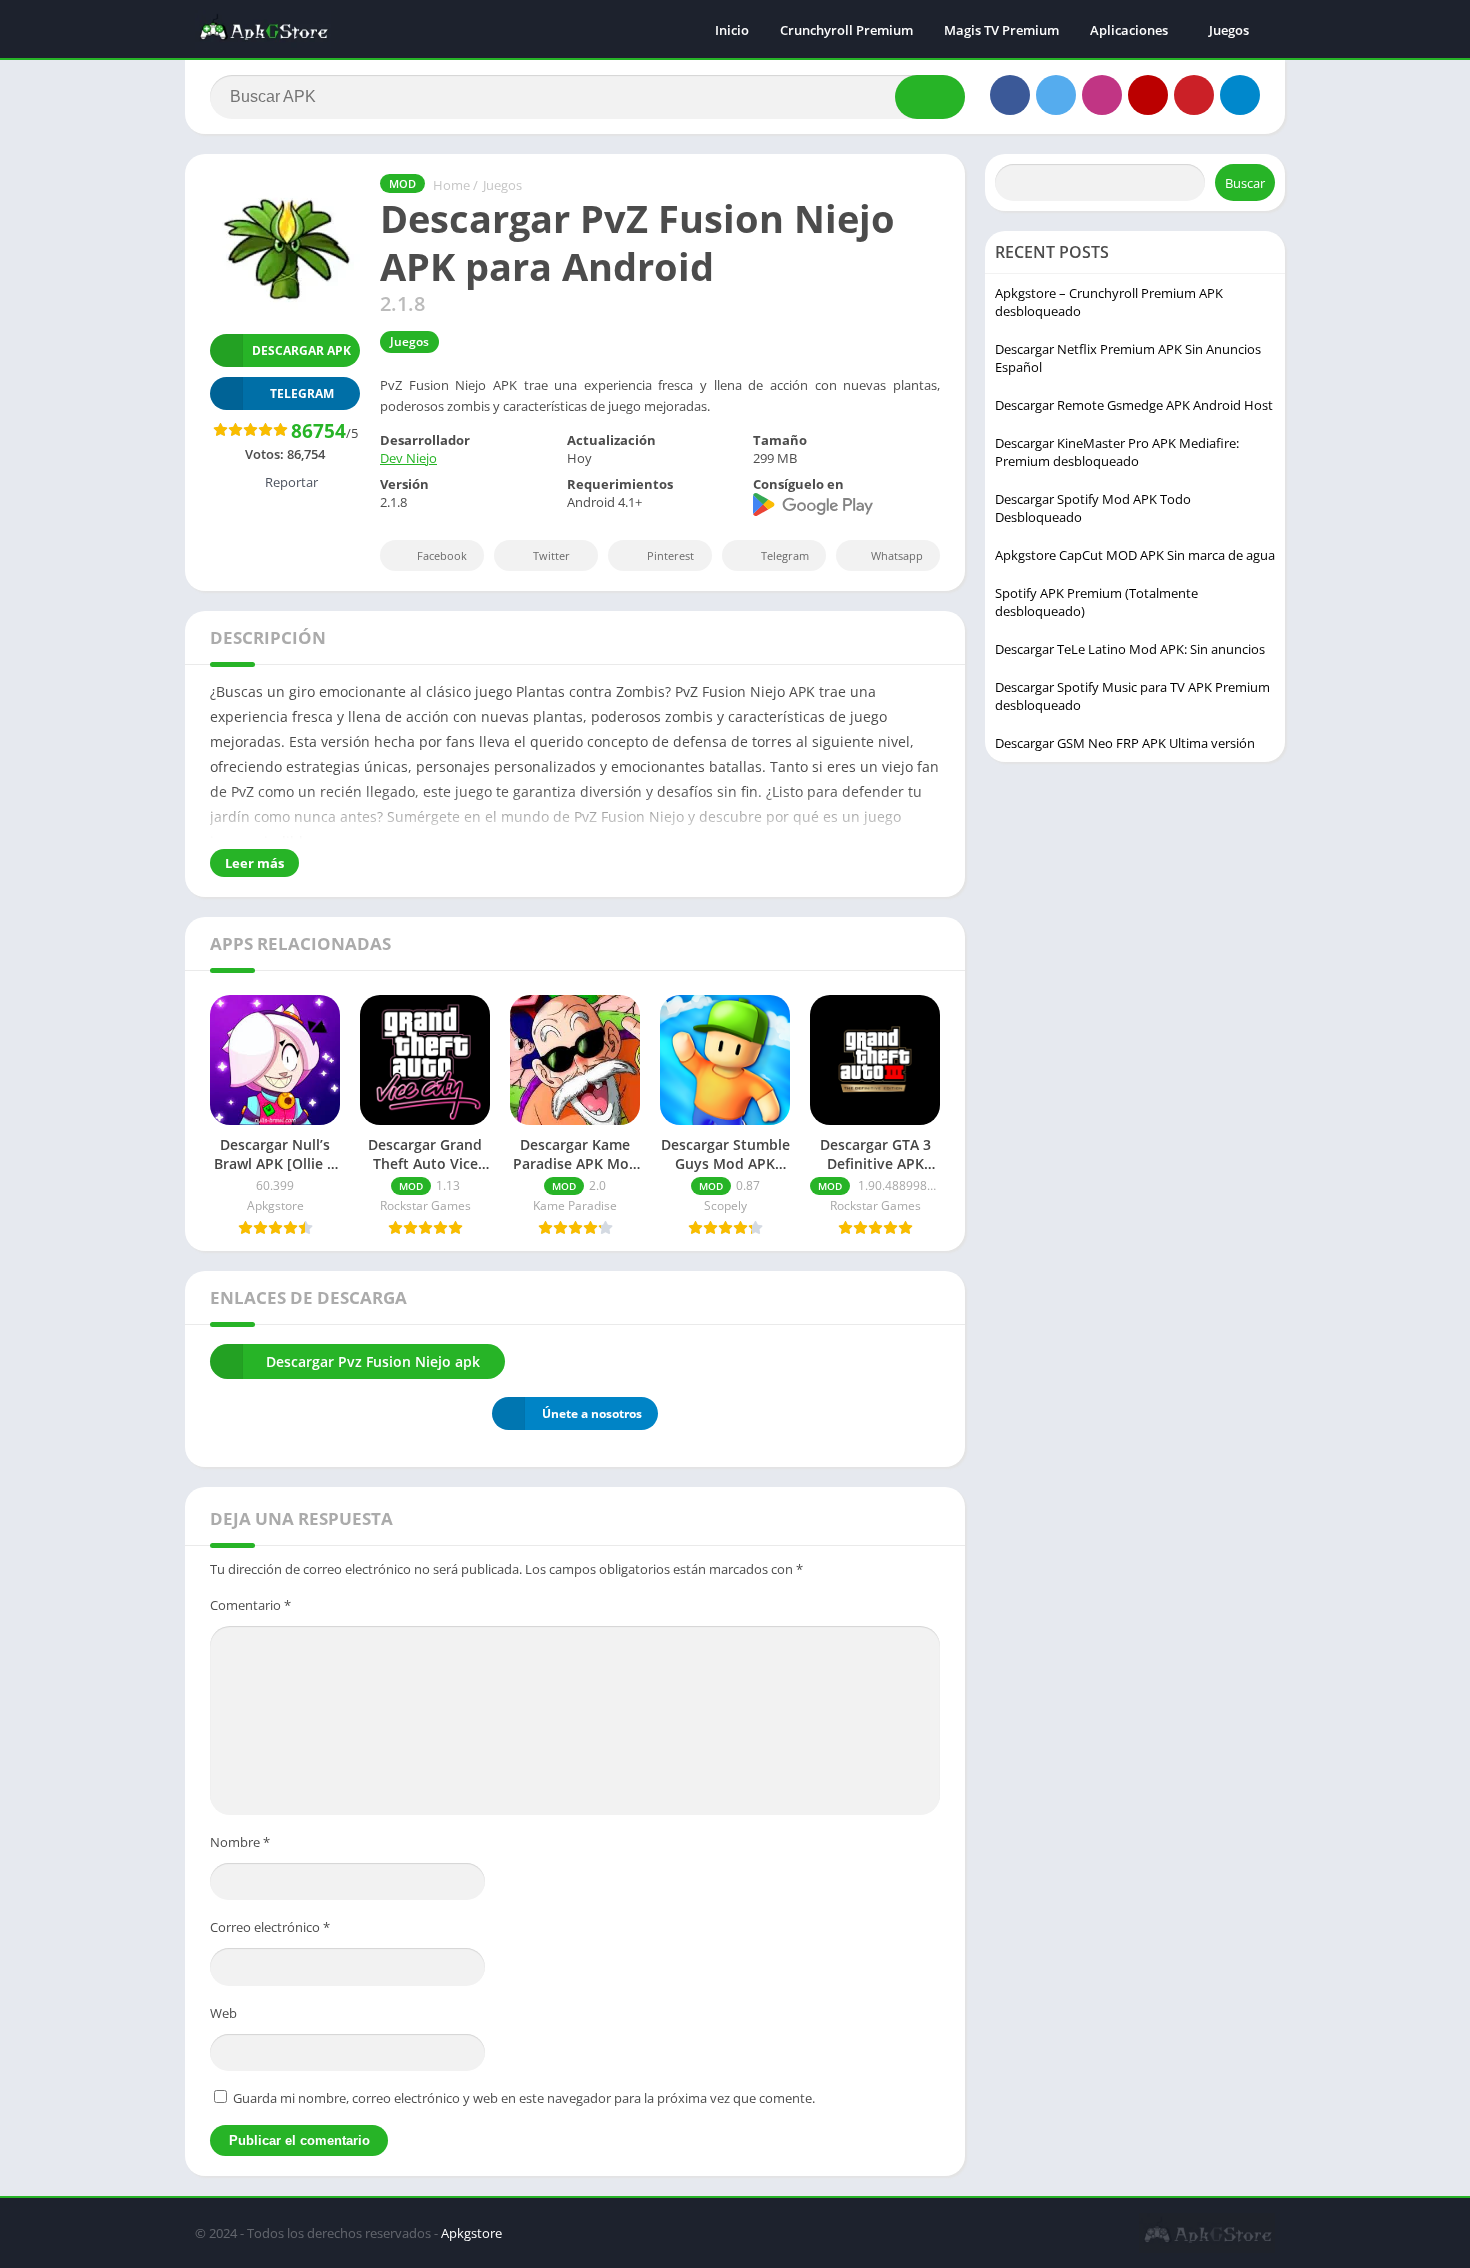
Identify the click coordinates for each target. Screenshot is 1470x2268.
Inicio (732, 30)
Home (451, 185)
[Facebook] (1010, 95)
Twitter (551, 555)
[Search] (930, 97)
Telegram (785, 555)
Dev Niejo (408, 458)
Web (223, 2013)
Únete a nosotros (592, 1413)
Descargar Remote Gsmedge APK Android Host (1134, 405)
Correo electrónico (270, 1927)
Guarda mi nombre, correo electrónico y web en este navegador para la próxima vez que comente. (524, 2098)
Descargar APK (301, 350)
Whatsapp (897, 555)
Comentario (250, 1605)
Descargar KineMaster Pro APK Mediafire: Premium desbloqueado (1117, 452)
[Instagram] (1102, 95)
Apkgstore (471, 2233)
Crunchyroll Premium (846, 30)
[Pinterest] (1194, 95)
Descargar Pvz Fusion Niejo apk (373, 1361)
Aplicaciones (1129, 30)
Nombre (240, 1842)
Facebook (442, 555)
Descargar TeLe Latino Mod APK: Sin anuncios (1130, 649)
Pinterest (670, 555)
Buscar (1245, 183)
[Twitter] (1056, 95)
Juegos (1229, 30)
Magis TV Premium (1001, 30)
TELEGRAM (302, 393)
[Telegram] (1240, 95)
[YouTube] (1148, 95)
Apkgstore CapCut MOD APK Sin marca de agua (1135, 555)
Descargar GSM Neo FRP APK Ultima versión (1125, 743)
